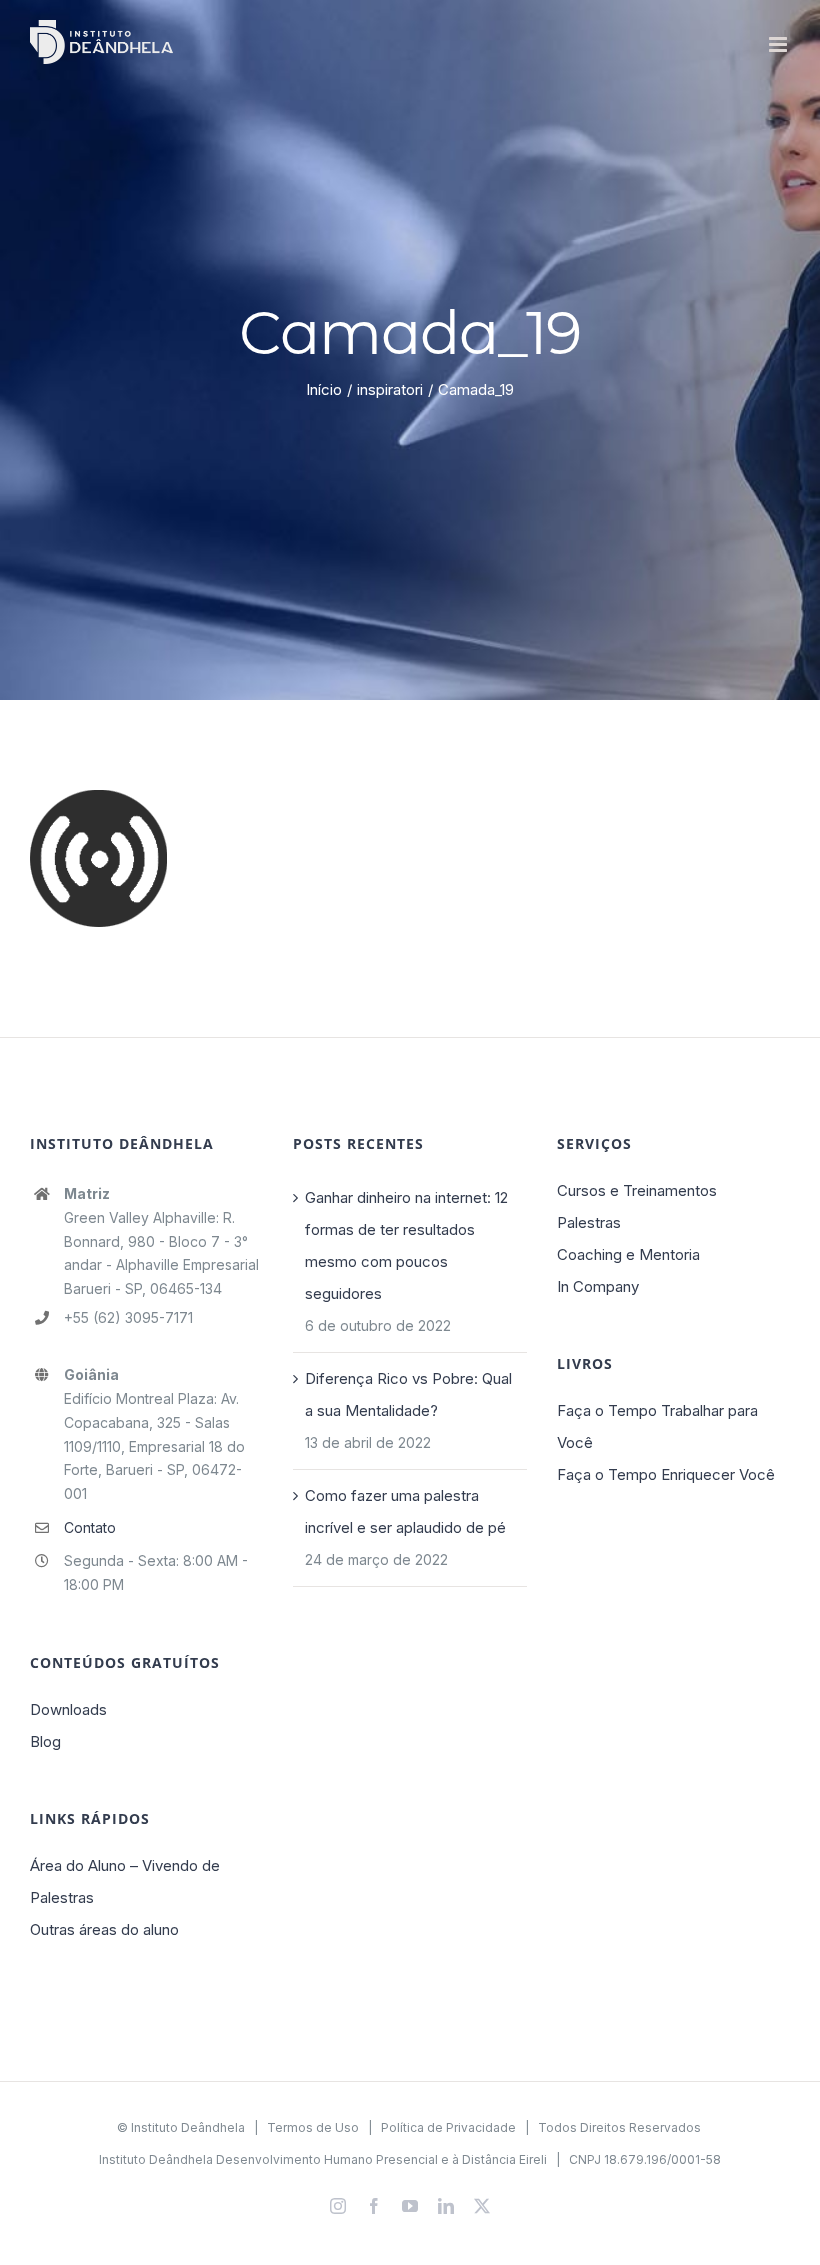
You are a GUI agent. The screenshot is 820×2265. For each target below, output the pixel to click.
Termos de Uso (313, 2127)
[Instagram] (338, 2206)
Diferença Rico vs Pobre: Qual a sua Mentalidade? (408, 1394)
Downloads (68, 1709)
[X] (482, 2206)
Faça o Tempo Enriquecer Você (666, 1474)
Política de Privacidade (448, 2127)
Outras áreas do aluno (104, 1929)
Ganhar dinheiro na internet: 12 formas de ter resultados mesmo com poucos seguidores (406, 1245)
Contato (90, 1527)
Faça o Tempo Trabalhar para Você (657, 1426)
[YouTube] (410, 2206)
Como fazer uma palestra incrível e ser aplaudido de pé (405, 1511)
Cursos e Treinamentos (637, 1190)
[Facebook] (374, 2206)
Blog (45, 1741)
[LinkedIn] (446, 2206)
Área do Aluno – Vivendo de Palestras (125, 1881)
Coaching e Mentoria (628, 1254)
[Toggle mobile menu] (779, 44)
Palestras (589, 1222)
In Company (598, 1286)
